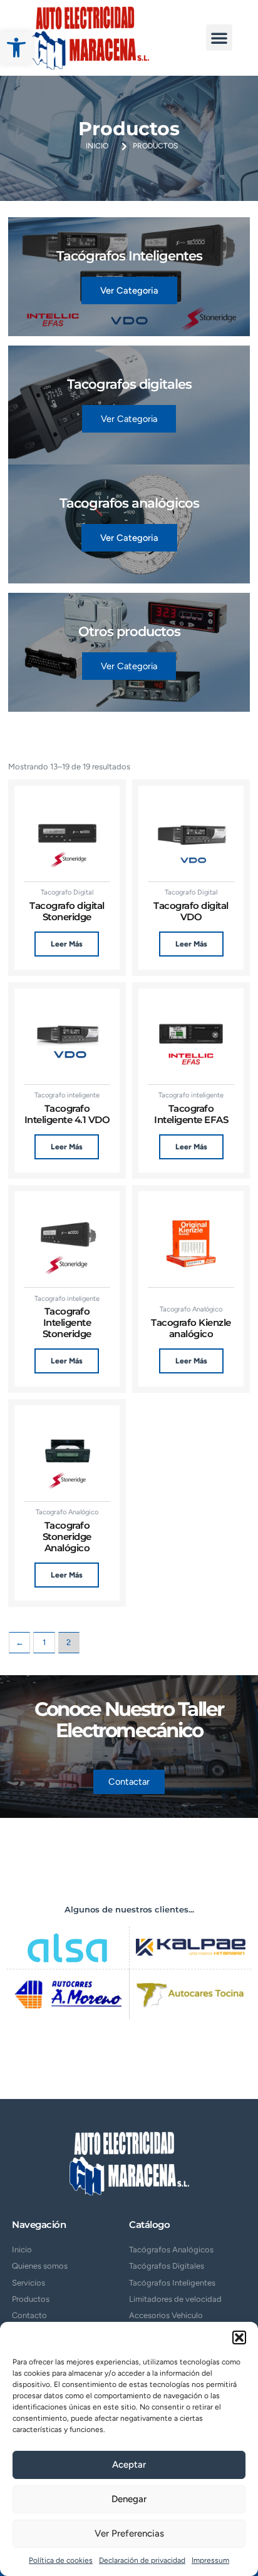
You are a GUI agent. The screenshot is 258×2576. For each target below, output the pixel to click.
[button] (16, 48)
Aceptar (129, 2465)
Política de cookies (61, 2560)
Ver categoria (129, 290)
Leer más (67, 944)
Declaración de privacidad (142, 2560)
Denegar (129, 2499)
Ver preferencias (129, 2533)
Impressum (210, 2560)
